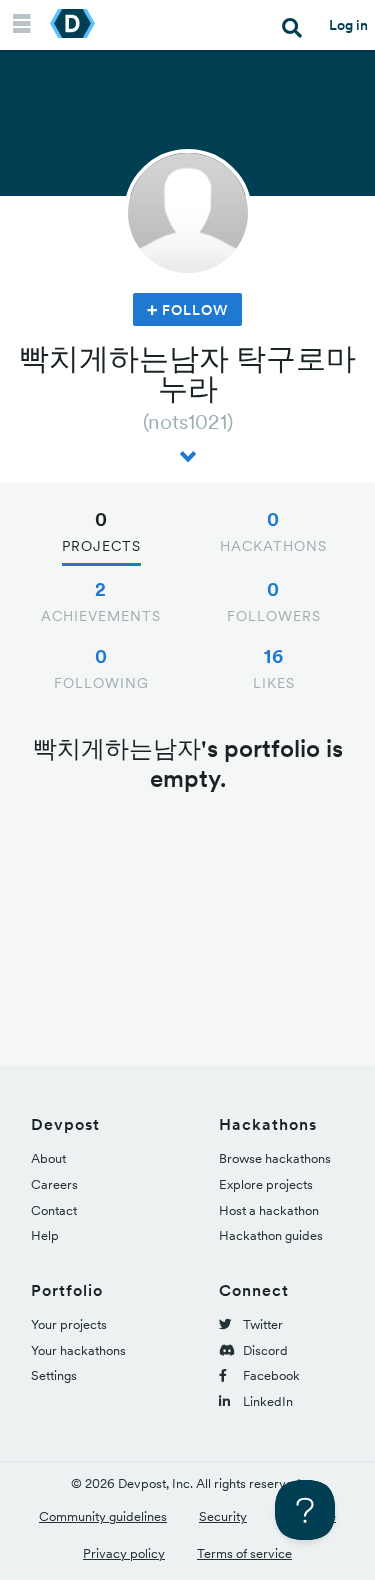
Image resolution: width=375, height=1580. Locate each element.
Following (101, 668)
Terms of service (244, 1553)
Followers (274, 601)
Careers (54, 1184)
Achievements (101, 601)
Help (45, 1235)
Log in (348, 25)
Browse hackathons (275, 1158)
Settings (54, 1375)
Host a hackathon (269, 1210)
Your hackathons (78, 1350)
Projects (101, 531)
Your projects (69, 1324)
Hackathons (273, 531)
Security (223, 1516)
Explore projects (266, 1184)
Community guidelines (103, 1516)
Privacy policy (124, 1553)
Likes (274, 668)
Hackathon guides (271, 1235)
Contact (54, 1210)
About (48, 1158)
